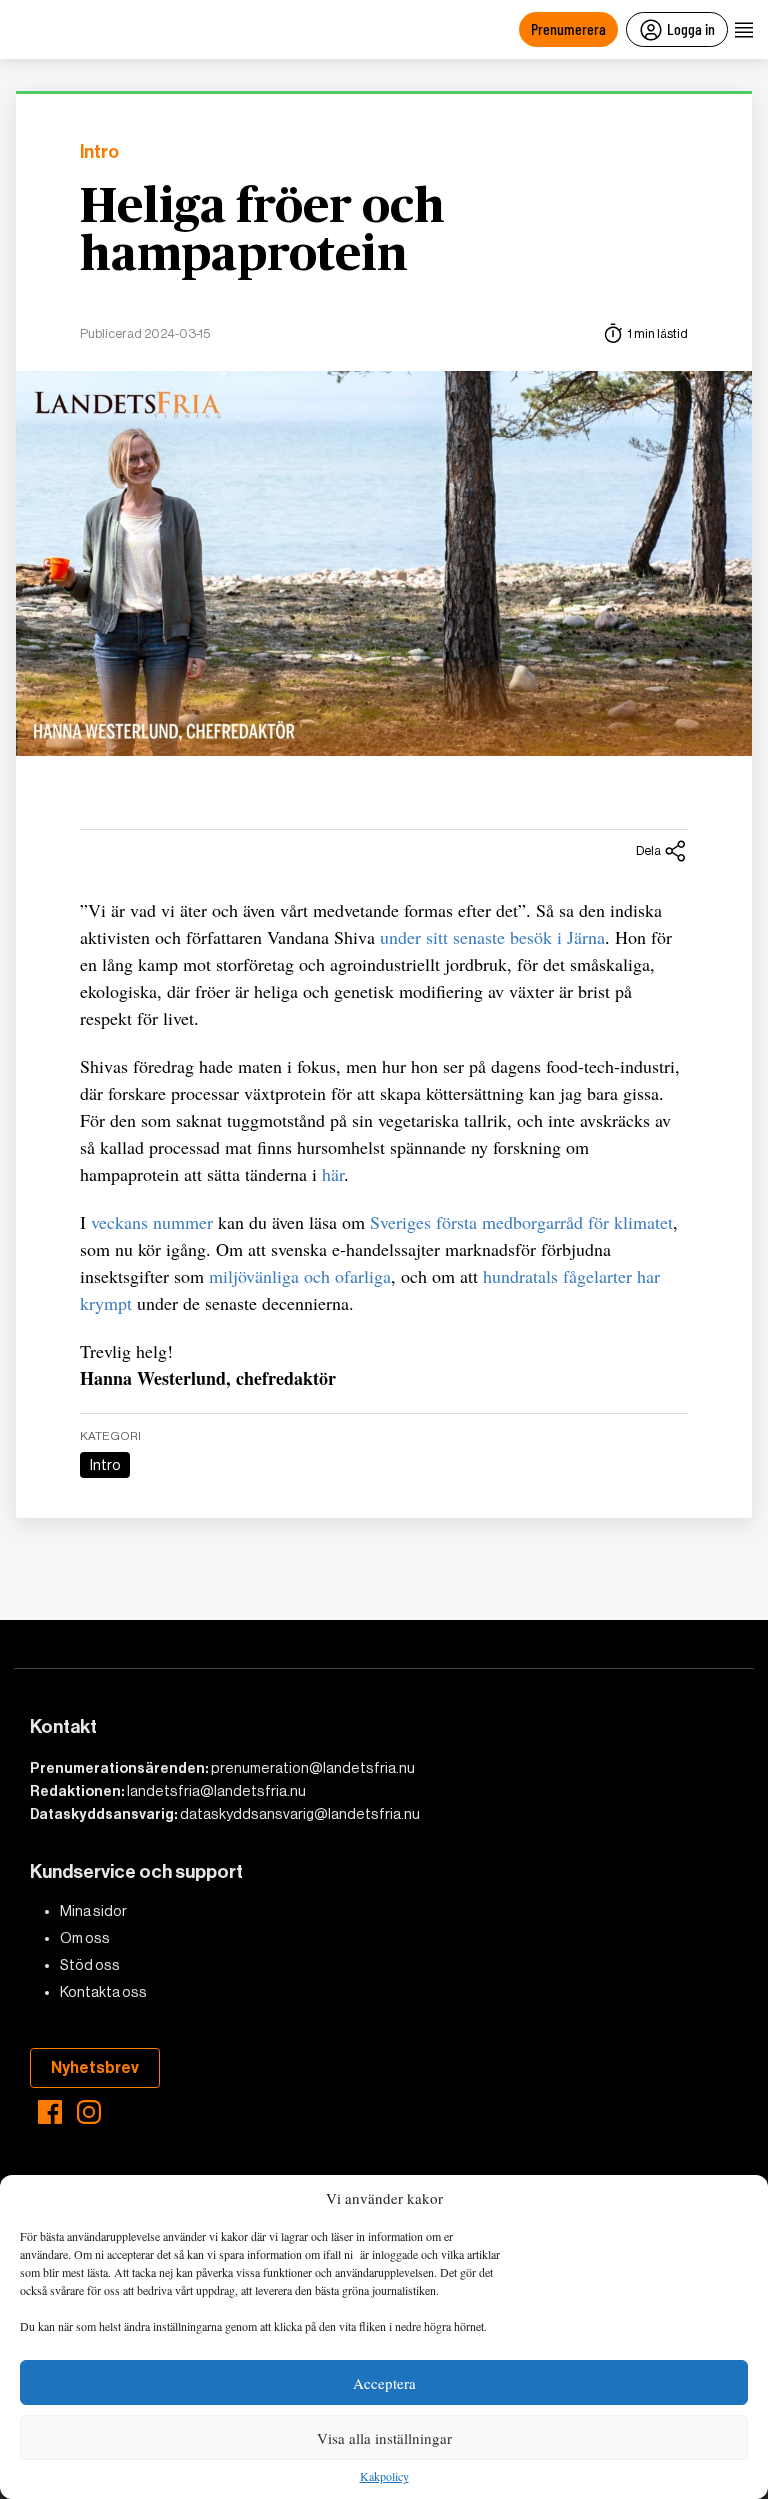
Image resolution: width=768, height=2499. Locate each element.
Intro (99, 152)
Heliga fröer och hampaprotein (262, 232)
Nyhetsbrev (95, 2067)
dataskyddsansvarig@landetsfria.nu (300, 1814)
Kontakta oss (103, 1992)
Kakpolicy (384, 2477)
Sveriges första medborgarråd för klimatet (521, 1222)
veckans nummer (152, 1222)
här (333, 1174)
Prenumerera (568, 28)
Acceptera (384, 2383)
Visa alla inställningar (384, 2438)
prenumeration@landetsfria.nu (313, 1768)
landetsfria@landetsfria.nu (216, 1791)
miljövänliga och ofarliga (300, 1276)
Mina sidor (93, 1911)
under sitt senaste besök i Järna (492, 937)
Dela (648, 850)
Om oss (85, 1938)
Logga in (691, 28)
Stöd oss (90, 1965)
